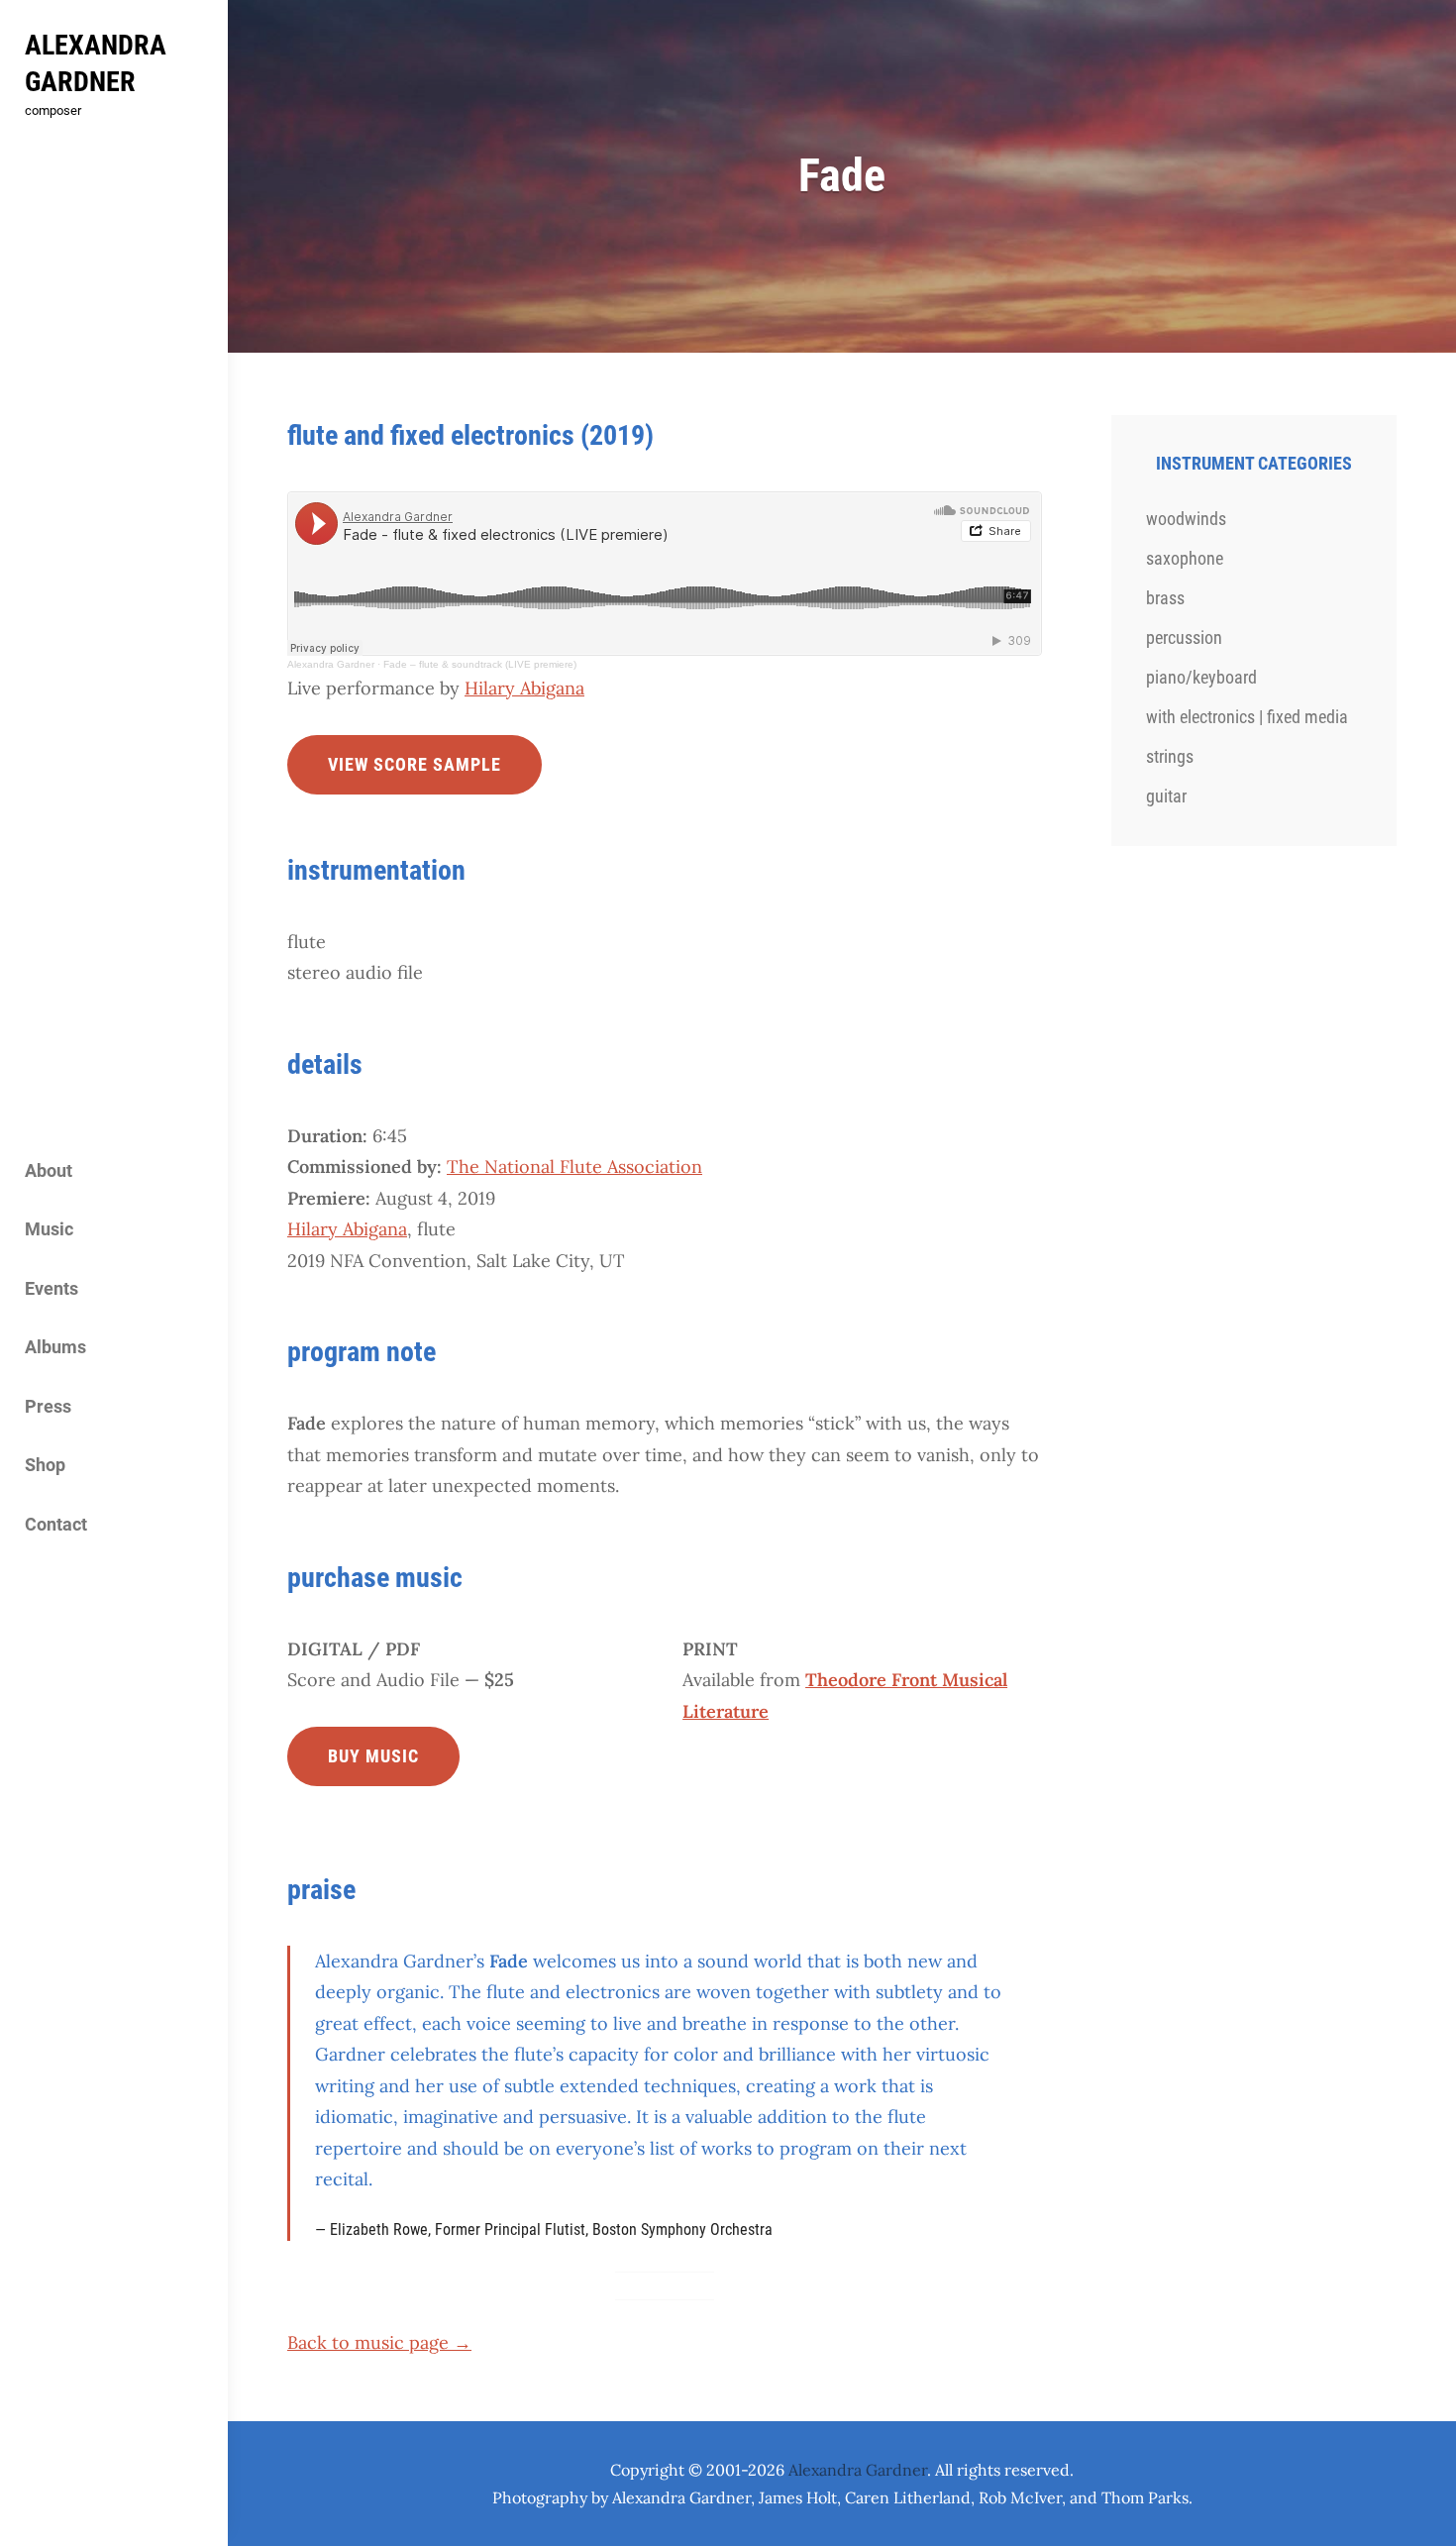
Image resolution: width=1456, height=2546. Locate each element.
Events (52, 1288)
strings (1170, 756)
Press (48, 1406)
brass (1165, 598)
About (49, 1170)
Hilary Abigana (524, 688)
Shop (45, 1465)
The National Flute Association (574, 1167)
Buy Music (373, 1756)
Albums (55, 1347)
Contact (56, 1524)
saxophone (1185, 558)
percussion (1184, 637)
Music (49, 1229)
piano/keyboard (1201, 677)
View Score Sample (415, 764)
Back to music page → (379, 2342)
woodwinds (1186, 519)
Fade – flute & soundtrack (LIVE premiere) (480, 664)
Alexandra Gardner (331, 664)
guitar (1166, 796)
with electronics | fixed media (1247, 717)
